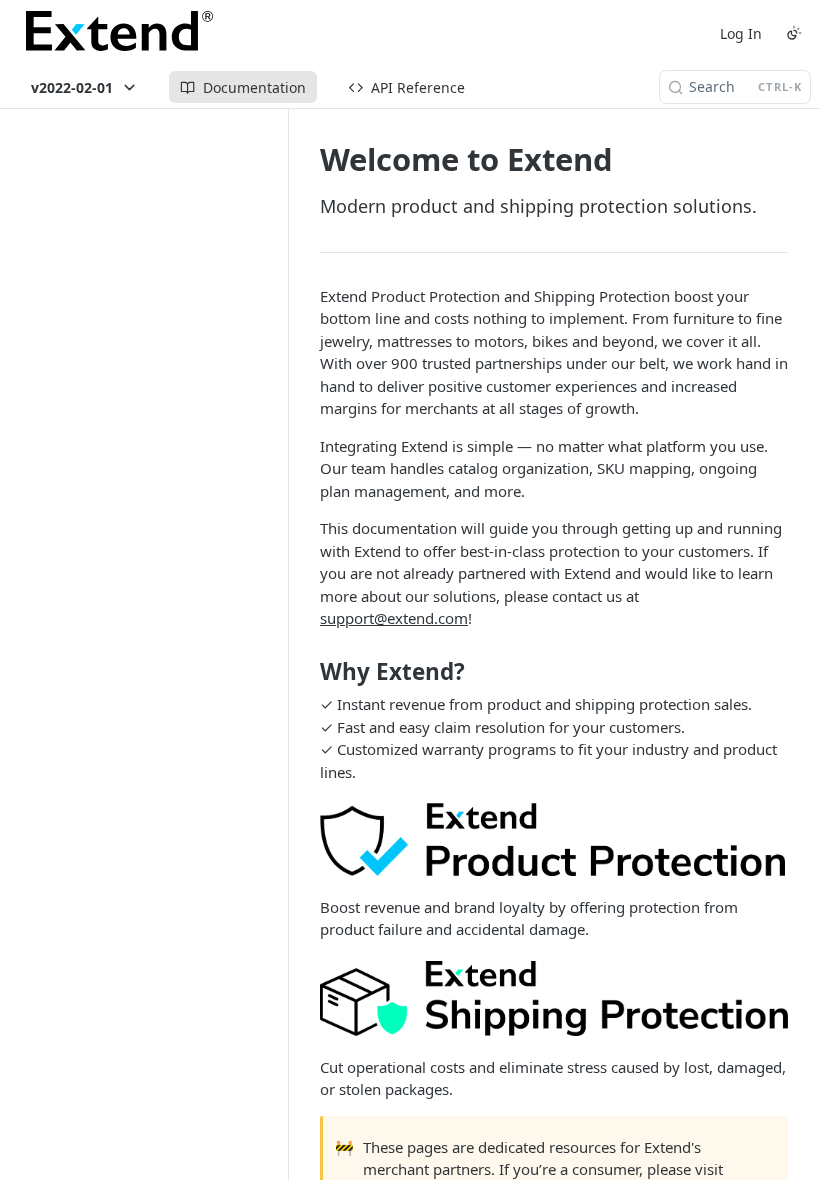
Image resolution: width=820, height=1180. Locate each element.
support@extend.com (394, 618)
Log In (741, 33)
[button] (554, 839)
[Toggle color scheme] (794, 33)
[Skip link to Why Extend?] (306, 672)
